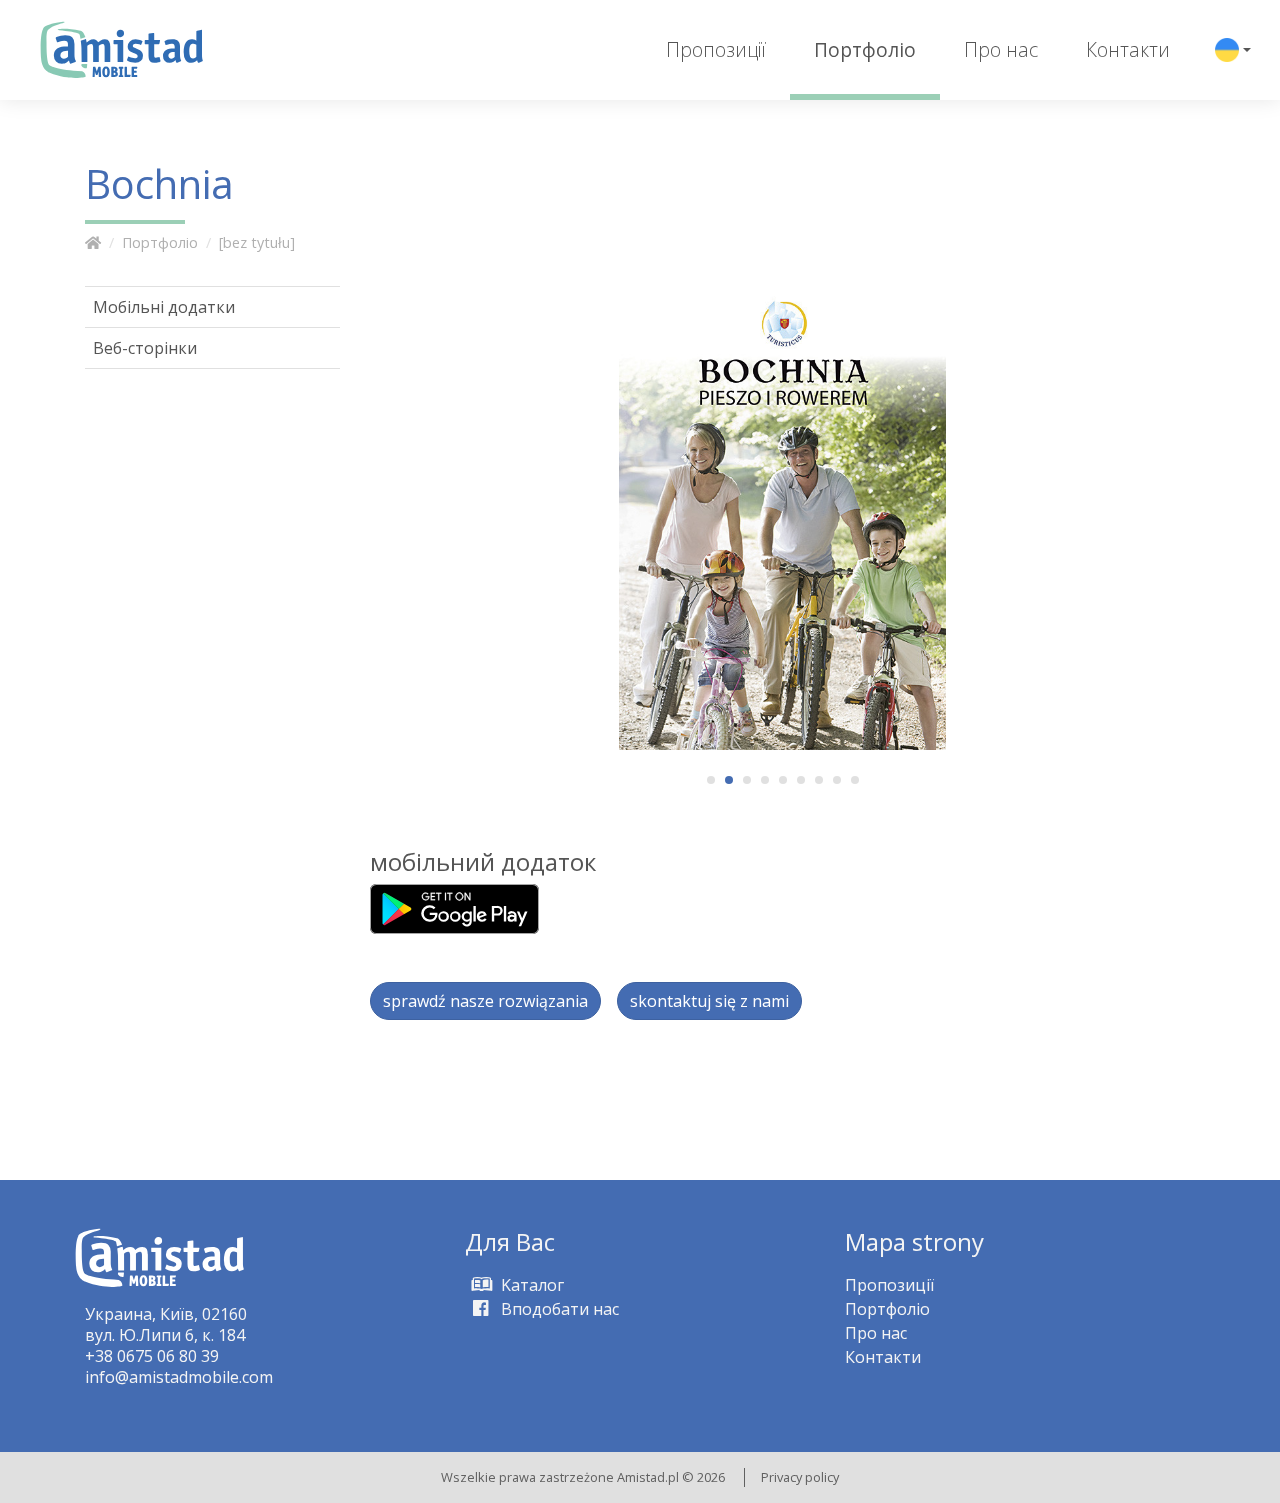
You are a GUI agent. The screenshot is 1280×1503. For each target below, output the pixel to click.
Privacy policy (800, 1477)
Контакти (1128, 49)
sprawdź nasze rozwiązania (485, 1001)
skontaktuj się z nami (709, 1001)
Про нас (1001, 49)
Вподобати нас (558, 1309)
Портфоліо (865, 49)
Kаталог (530, 1285)
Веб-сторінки (145, 348)
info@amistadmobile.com (179, 1377)
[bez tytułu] (257, 242)
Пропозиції (716, 49)
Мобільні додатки (164, 307)
